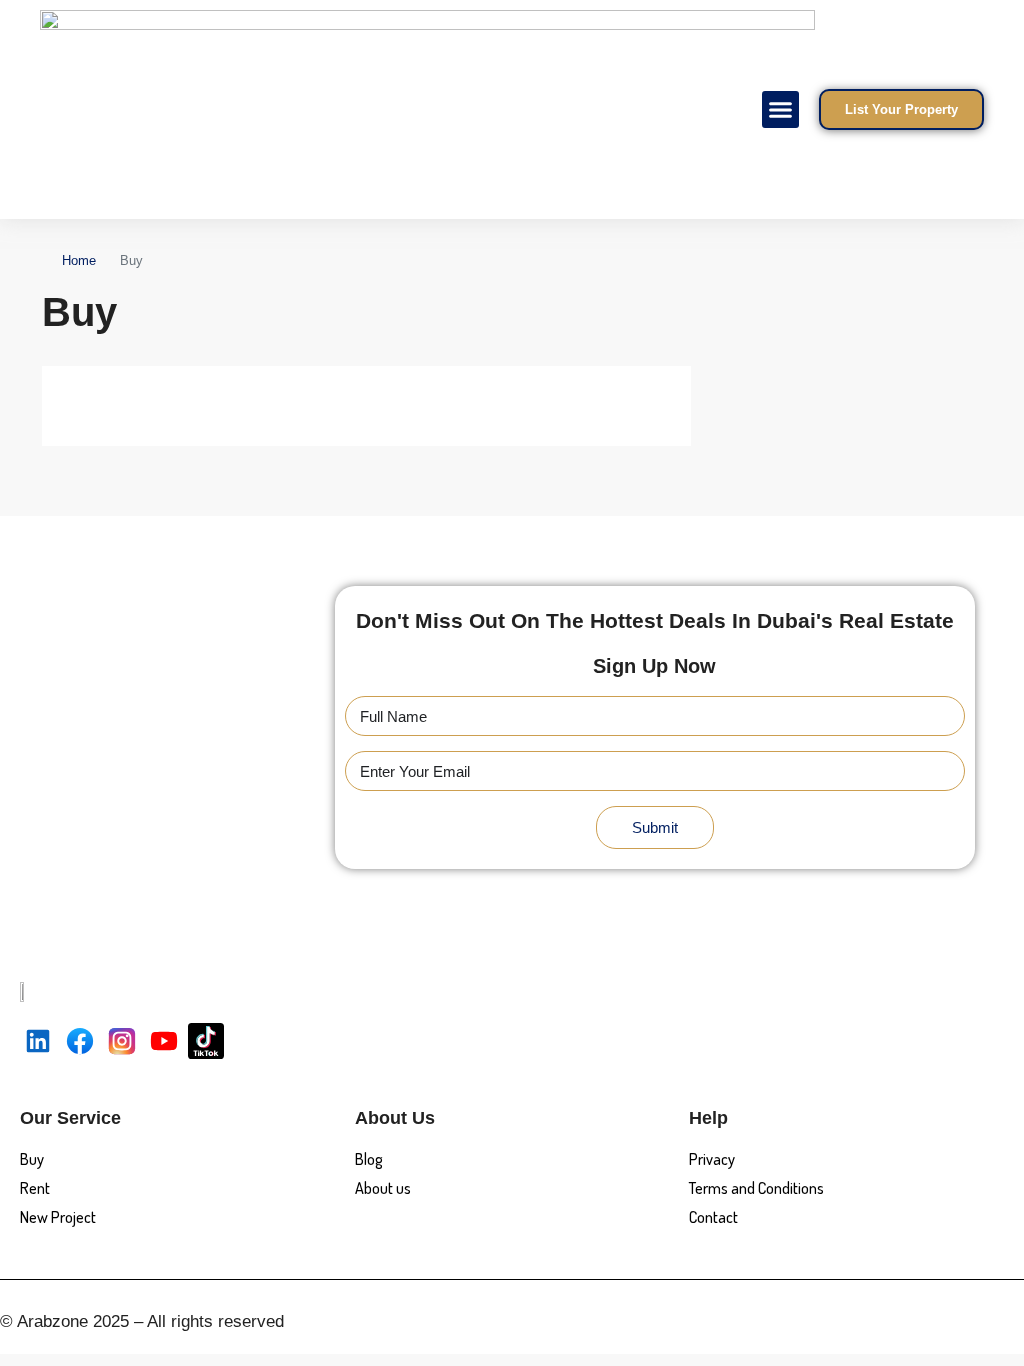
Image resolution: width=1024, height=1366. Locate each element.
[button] (781, 110)
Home (79, 260)
